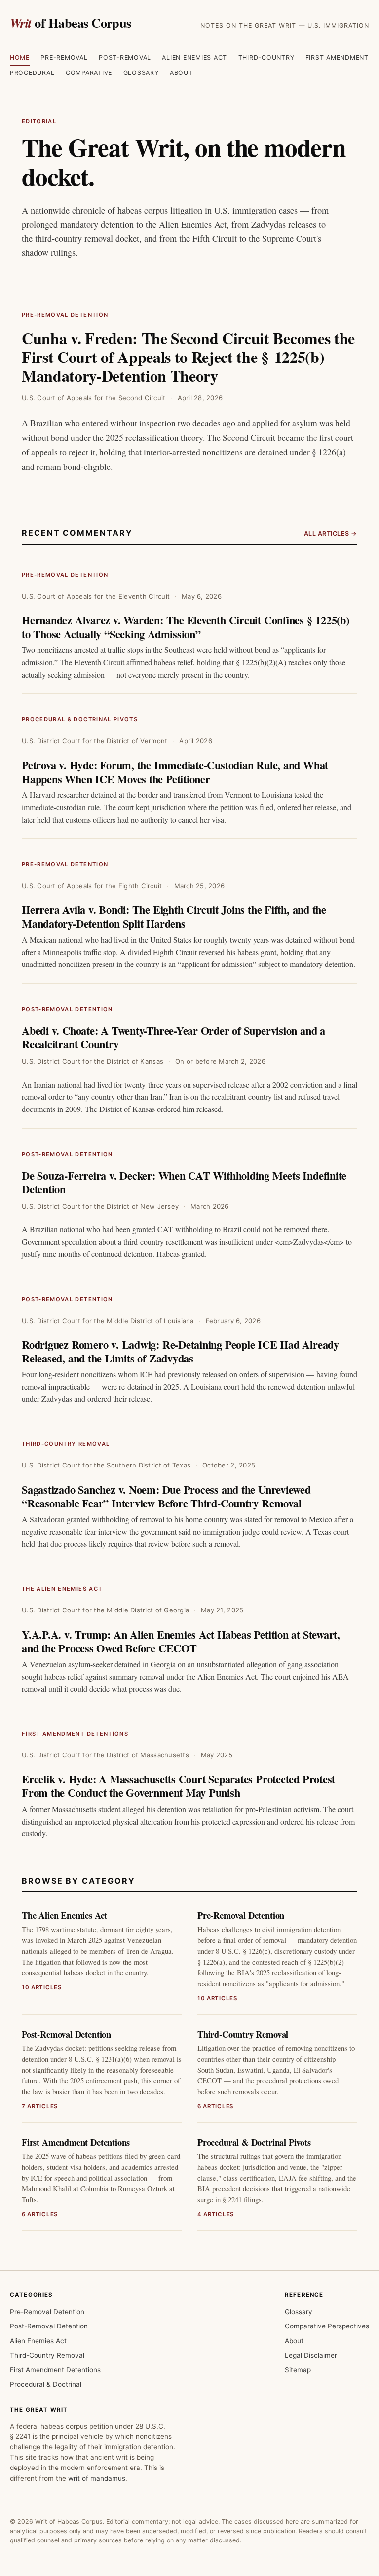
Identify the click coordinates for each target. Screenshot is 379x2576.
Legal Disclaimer (311, 2355)
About (181, 73)
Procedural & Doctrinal (46, 2384)
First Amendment (337, 57)
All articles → (331, 533)
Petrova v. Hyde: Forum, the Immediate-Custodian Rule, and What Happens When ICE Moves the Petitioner (175, 772)
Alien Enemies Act (194, 57)
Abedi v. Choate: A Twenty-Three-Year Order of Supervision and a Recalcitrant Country (173, 1037)
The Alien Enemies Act (62, 1589)
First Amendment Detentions (75, 1734)
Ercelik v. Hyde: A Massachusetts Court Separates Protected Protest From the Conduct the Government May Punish (178, 1786)
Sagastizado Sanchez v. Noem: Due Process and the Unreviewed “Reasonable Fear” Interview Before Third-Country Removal (166, 1496)
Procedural (32, 73)
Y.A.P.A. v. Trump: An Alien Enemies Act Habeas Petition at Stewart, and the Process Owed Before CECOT (181, 1641)
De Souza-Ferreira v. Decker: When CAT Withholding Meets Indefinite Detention (184, 1182)
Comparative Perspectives (327, 2326)
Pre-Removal (64, 57)
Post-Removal (125, 57)
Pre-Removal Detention (65, 315)
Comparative (89, 73)
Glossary (141, 73)
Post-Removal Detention (67, 1009)
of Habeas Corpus (71, 22)
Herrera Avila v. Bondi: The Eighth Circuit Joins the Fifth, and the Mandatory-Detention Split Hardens (174, 916)
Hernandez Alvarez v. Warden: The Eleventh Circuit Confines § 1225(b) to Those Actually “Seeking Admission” (186, 627)
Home (20, 57)
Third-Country (266, 57)
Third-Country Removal (66, 1444)
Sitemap (298, 2370)
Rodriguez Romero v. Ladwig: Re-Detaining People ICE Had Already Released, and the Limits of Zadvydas (180, 1351)
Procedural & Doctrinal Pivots (80, 719)
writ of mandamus (97, 2478)
